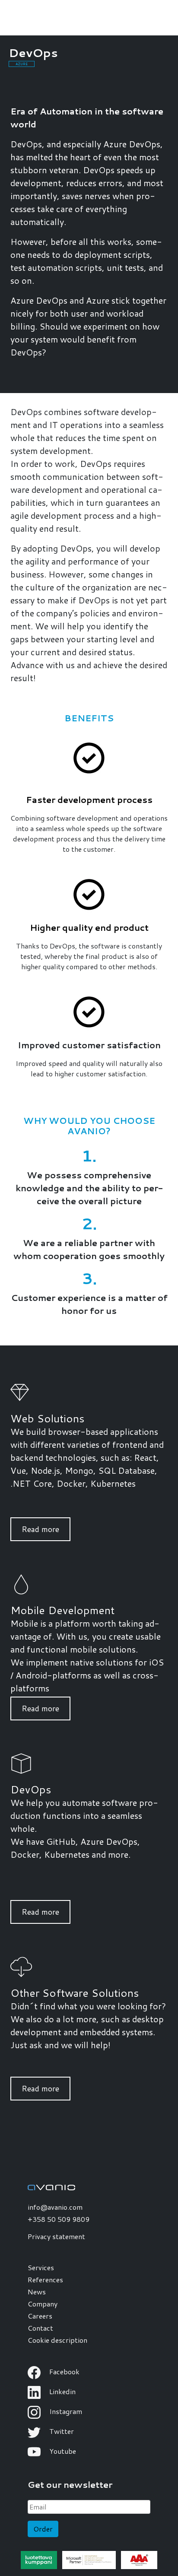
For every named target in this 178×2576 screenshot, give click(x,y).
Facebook (64, 2371)
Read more (40, 1529)
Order (43, 2529)
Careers (40, 2316)
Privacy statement (56, 2236)
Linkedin (62, 2391)
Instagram (65, 2411)
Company (43, 2304)
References (45, 2279)
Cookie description (57, 2340)
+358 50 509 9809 (59, 2219)
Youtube (62, 2451)
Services (41, 2267)
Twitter (61, 2431)
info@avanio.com (55, 2207)
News (37, 2292)
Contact (40, 2328)
